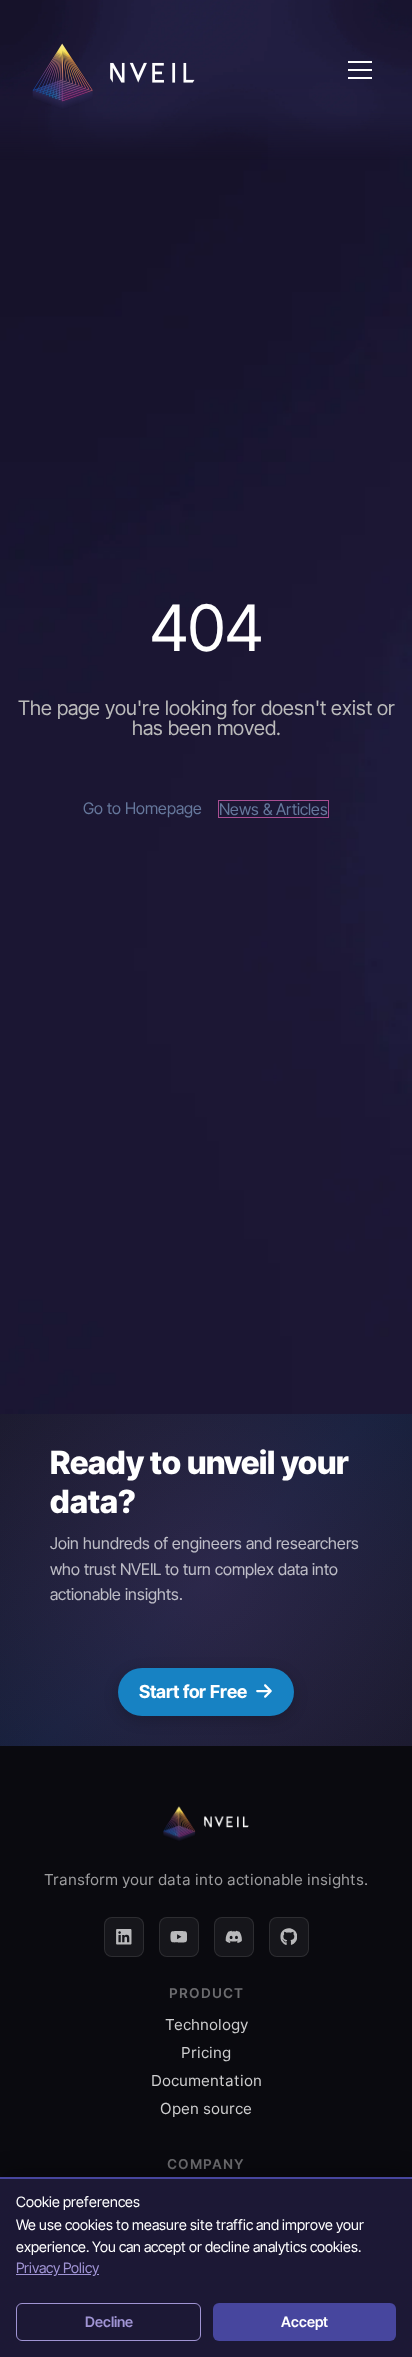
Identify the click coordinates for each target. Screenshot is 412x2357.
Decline (109, 2321)
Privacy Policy (57, 2267)
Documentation (206, 2080)
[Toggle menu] (360, 70)
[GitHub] (289, 1937)
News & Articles (273, 809)
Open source (206, 2108)
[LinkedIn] (124, 1937)
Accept (304, 2321)
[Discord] (234, 1937)
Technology (206, 2024)
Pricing (206, 2052)
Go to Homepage (142, 809)
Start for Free (193, 1691)
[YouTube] (179, 1937)
